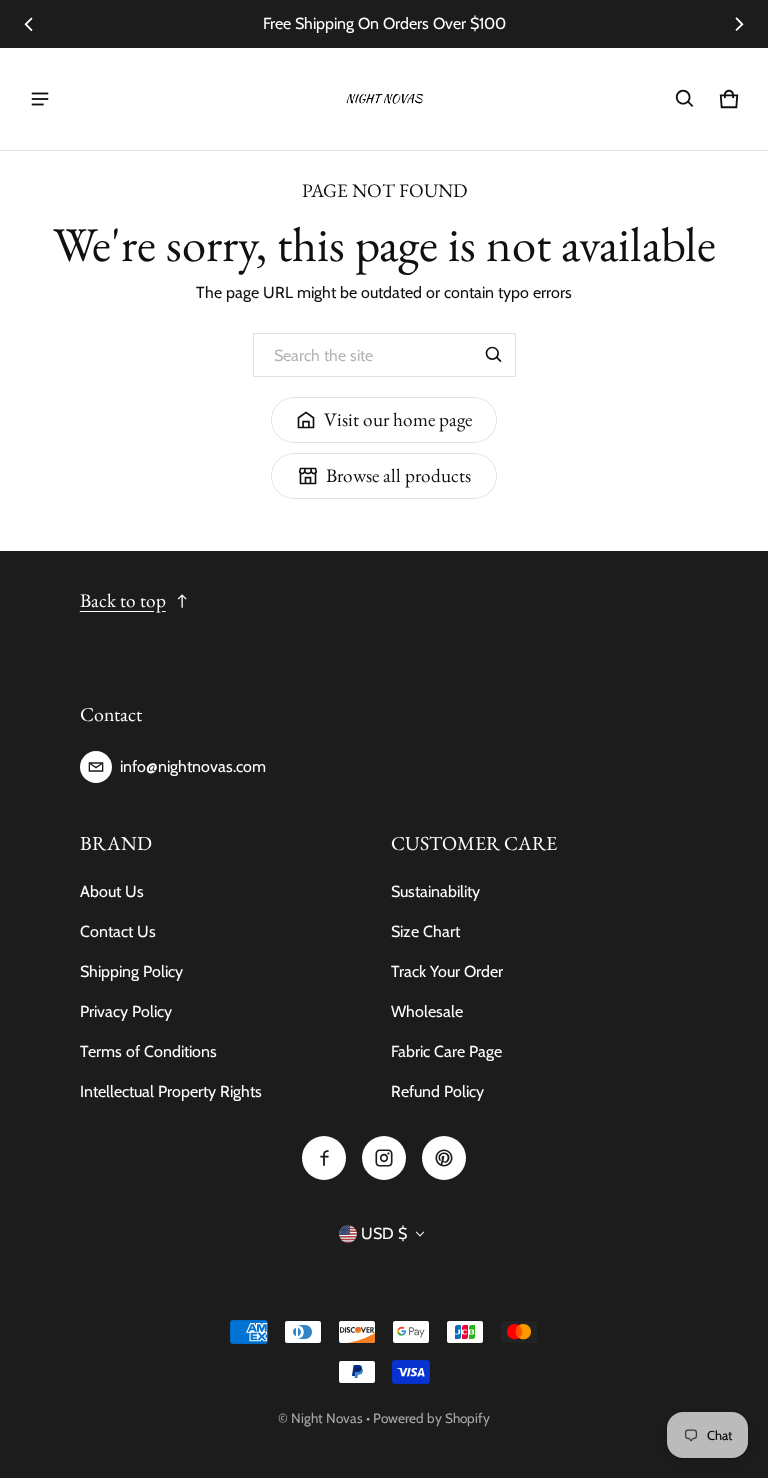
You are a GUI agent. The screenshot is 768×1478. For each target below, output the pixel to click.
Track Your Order (447, 971)
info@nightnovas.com (193, 766)
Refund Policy (437, 1091)
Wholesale (427, 1011)
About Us (112, 891)
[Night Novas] (384, 99)
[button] (685, 99)
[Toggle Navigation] (40, 99)
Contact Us (118, 931)
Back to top (123, 600)
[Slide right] (739, 24)
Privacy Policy (126, 1011)
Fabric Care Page (446, 1051)
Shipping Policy (131, 971)
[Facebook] (324, 1158)
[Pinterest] (444, 1158)
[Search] (494, 355)
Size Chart (425, 931)
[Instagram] (384, 1158)
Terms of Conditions (148, 1051)
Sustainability (435, 891)
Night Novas (327, 1418)
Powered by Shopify (431, 1418)
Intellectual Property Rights (171, 1091)
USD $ (384, 1233)
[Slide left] (29, 24)
